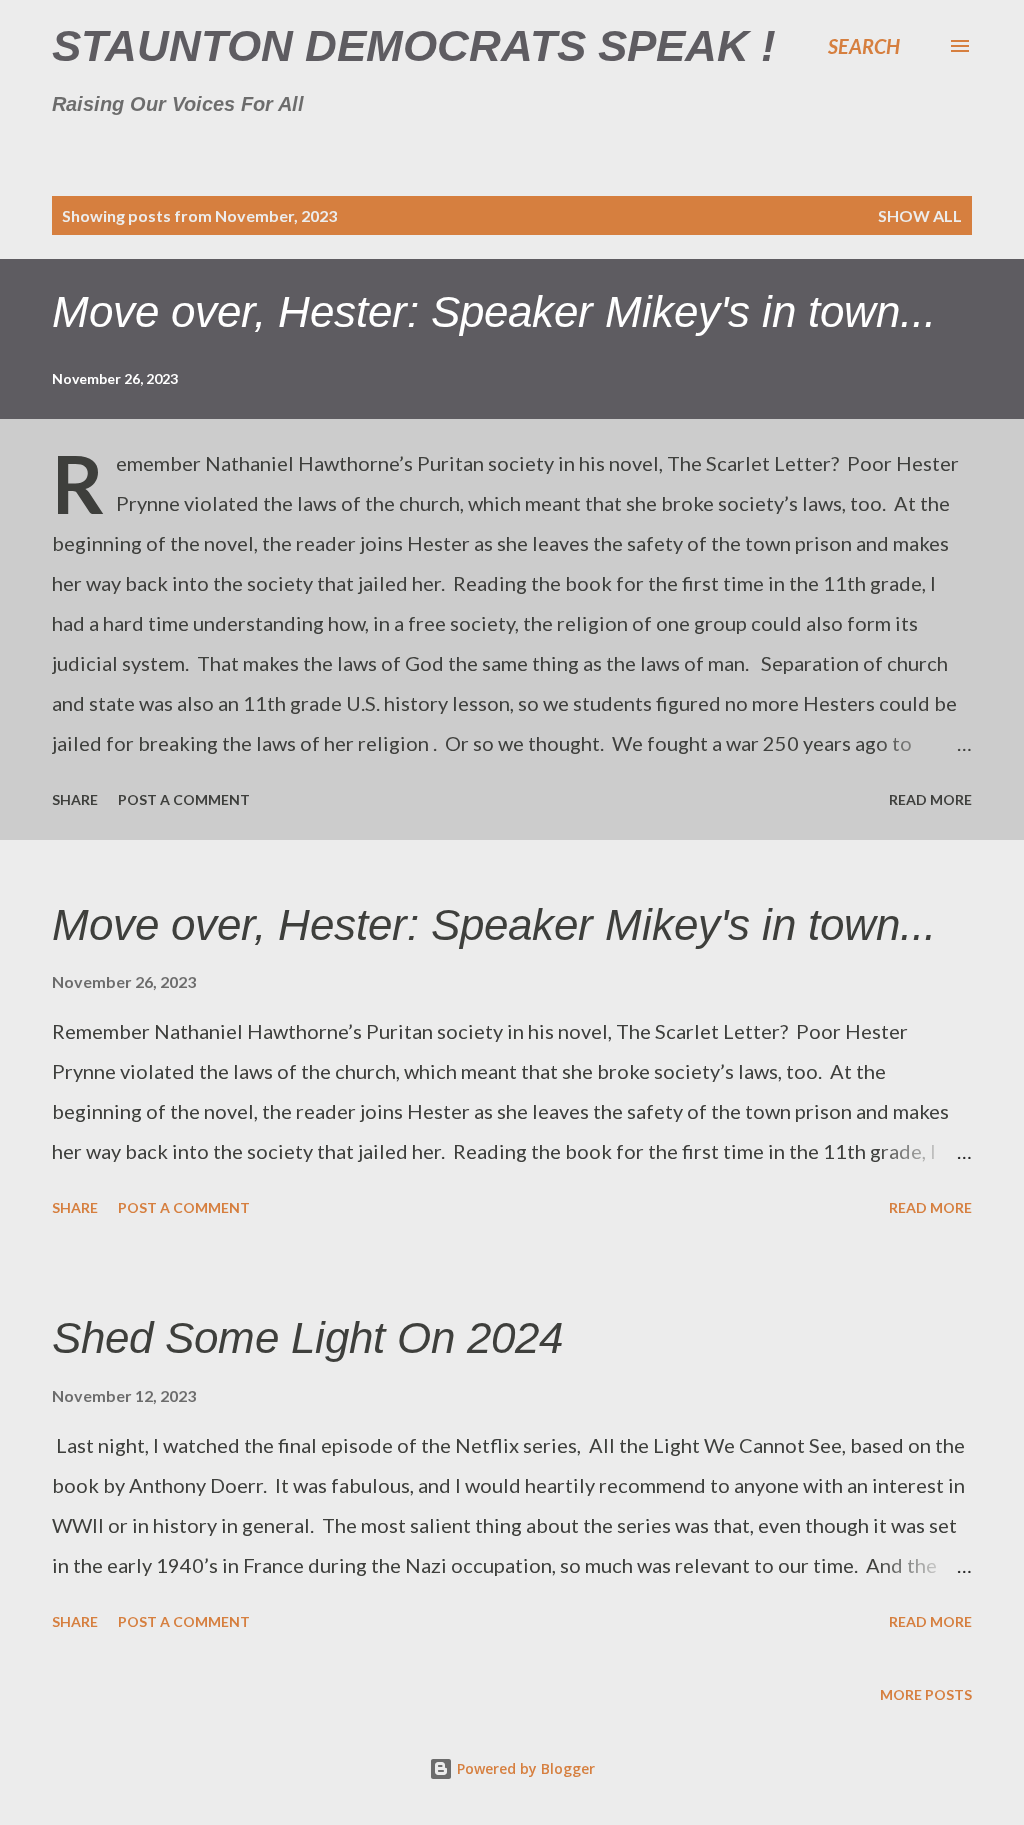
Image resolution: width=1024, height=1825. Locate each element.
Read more (930, 799)
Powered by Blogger (524, 1768)
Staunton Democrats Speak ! (414, 45)
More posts (926, 1694)
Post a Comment (184, 799)
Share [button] (75, 799)
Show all (920, 215)
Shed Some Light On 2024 (307, 1337)
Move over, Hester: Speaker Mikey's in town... (494, 311)
